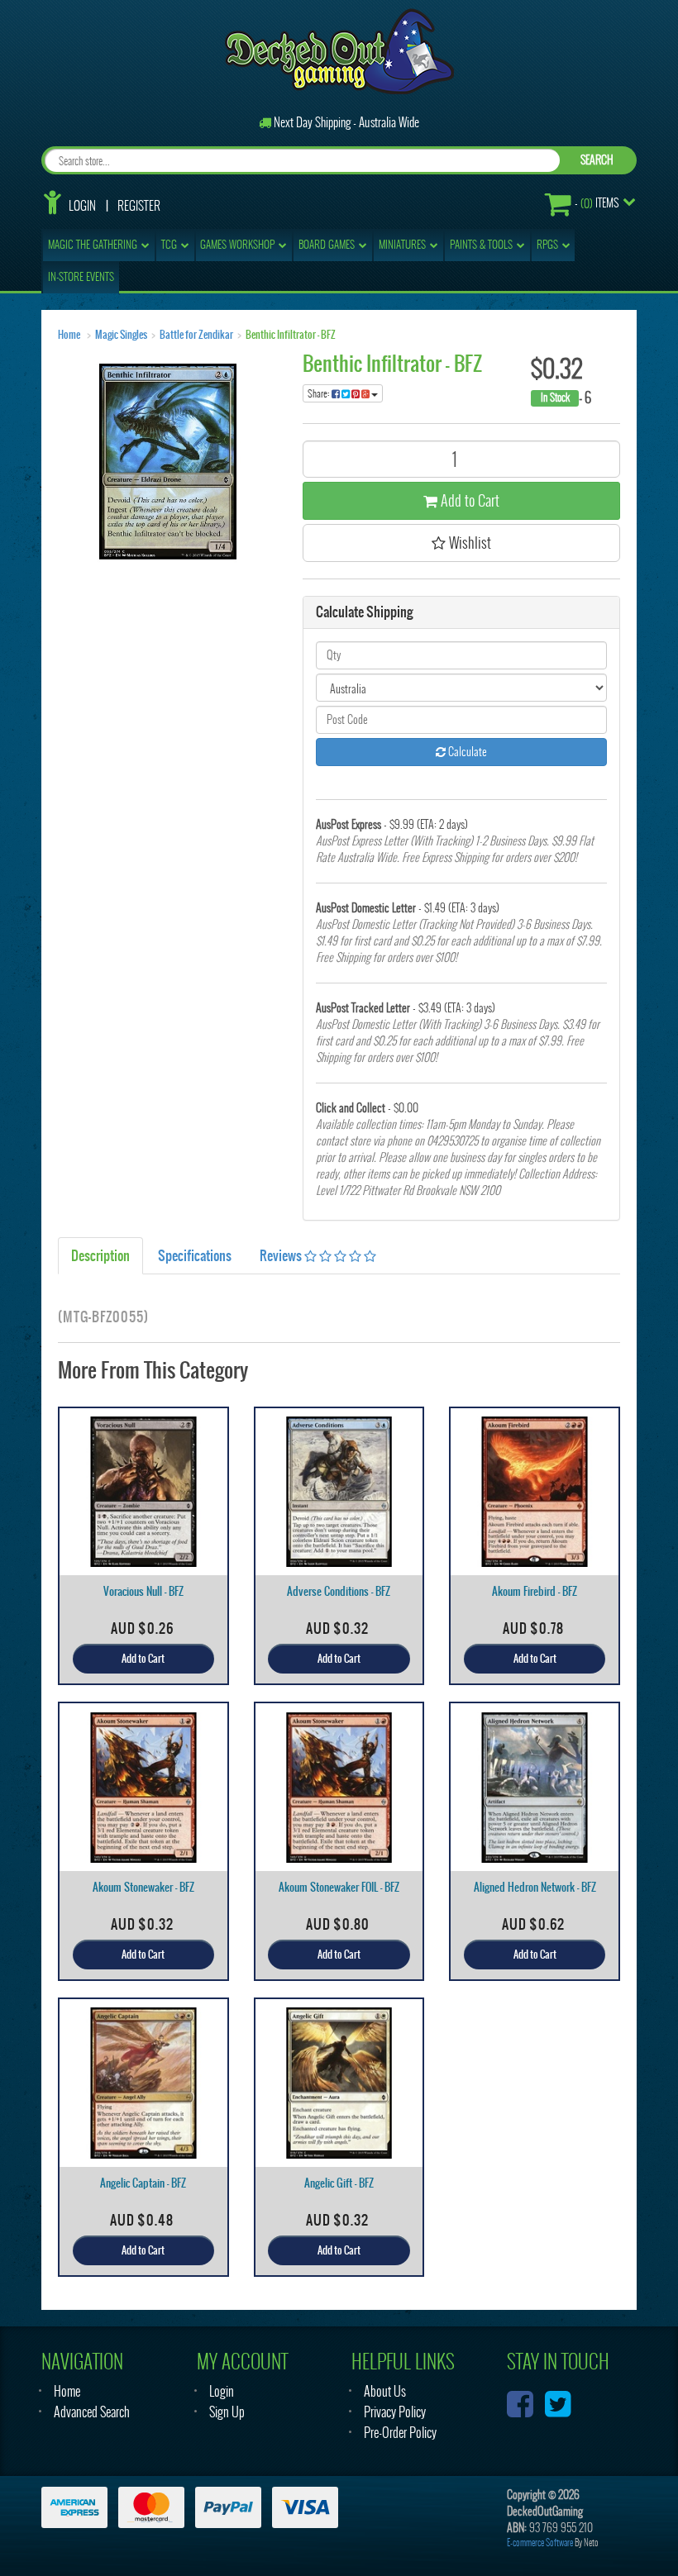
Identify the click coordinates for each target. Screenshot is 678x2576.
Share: (320, 393)
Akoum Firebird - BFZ (535, 1591)
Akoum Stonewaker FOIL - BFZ (339, 1887)
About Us (385, 2391)
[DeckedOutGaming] (339, 50)
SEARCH (597, 160)
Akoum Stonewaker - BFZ (143, 1887)
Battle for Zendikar (196, 335)
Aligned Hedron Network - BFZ (535, 1887)
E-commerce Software (540, 2543)
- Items (597, 203)
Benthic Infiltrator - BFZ (291, 335)
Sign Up (227, 2412)
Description (100, 1255)
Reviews (282, 1255)
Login (82, 206)
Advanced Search (92, 2412)
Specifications (195, 1255)
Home (69, 335)
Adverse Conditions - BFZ (339, 1591)
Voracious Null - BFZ (143, 1591)
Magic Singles (121, 335)
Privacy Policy (395, 2412)
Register (139, 206)
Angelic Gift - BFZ (339, 2183)
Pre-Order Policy (400, 2433)
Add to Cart (468, 500)
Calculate (466, 752)
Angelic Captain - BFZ (143, 2183)
